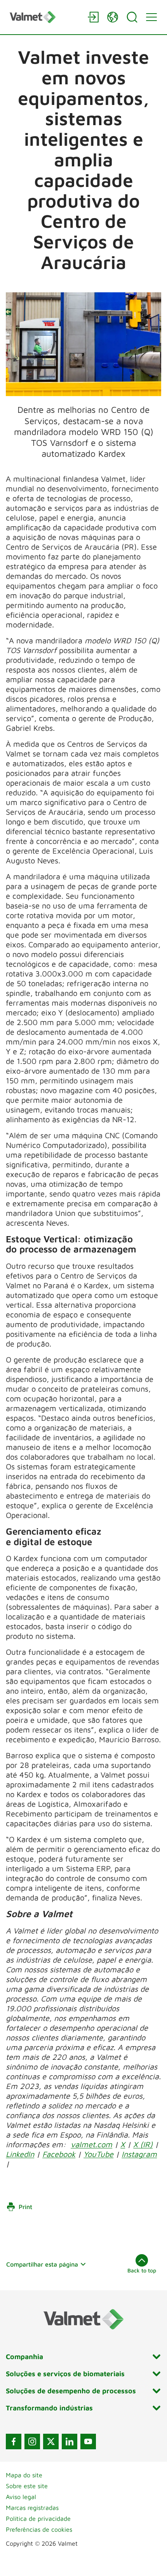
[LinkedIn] (70, 2442)
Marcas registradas (32, 2508)
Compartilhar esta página (42, 2264)
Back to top (142, 2270)
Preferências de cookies (39, 2529)
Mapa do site (24, 2475)
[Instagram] (32, 2442)
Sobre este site (27, 2486)
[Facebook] (14, 2442)
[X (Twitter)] (51, 2442)
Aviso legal (21, 2497)
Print (25, 2207)
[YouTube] (88, 2442)
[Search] (132, 17)
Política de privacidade (38, 2518)
